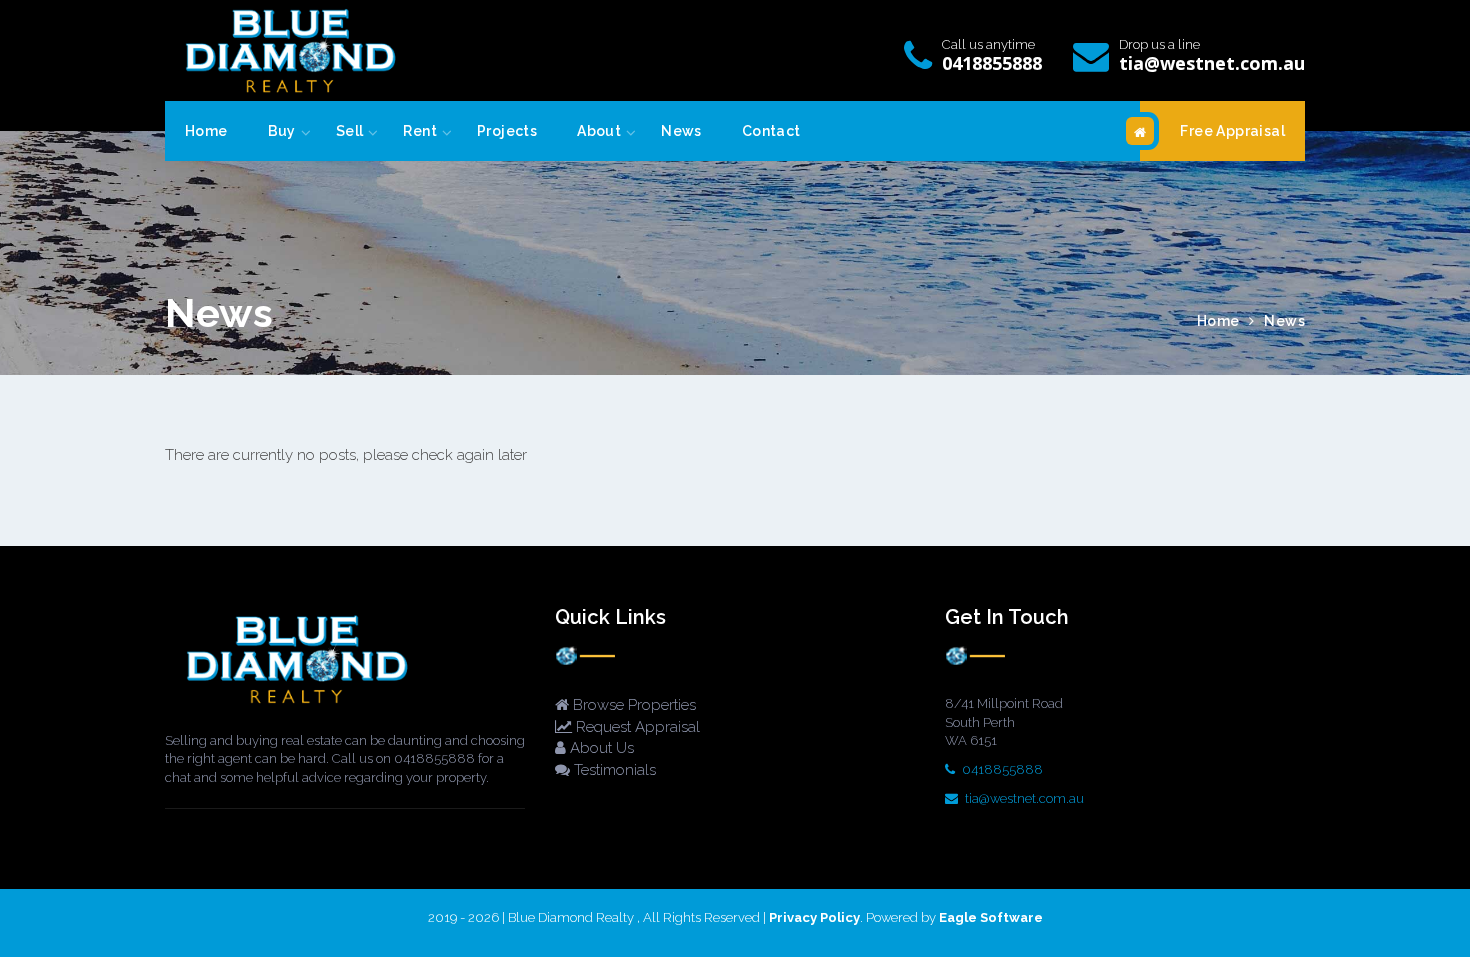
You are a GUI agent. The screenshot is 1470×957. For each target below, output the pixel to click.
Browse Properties (632, 705)
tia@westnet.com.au (1212, 63)
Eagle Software (991, 917)
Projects (507, 131)
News (681, 131)
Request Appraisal (636, 727)
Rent (420, 131)
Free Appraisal (1232, 131)
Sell (350, 131)
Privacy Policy (814, 917)
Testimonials (613, 770)
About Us (600, 748)
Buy (282, 131)
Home (206, 131)
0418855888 (992, 63)
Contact (771, 131)
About (599, 131)
